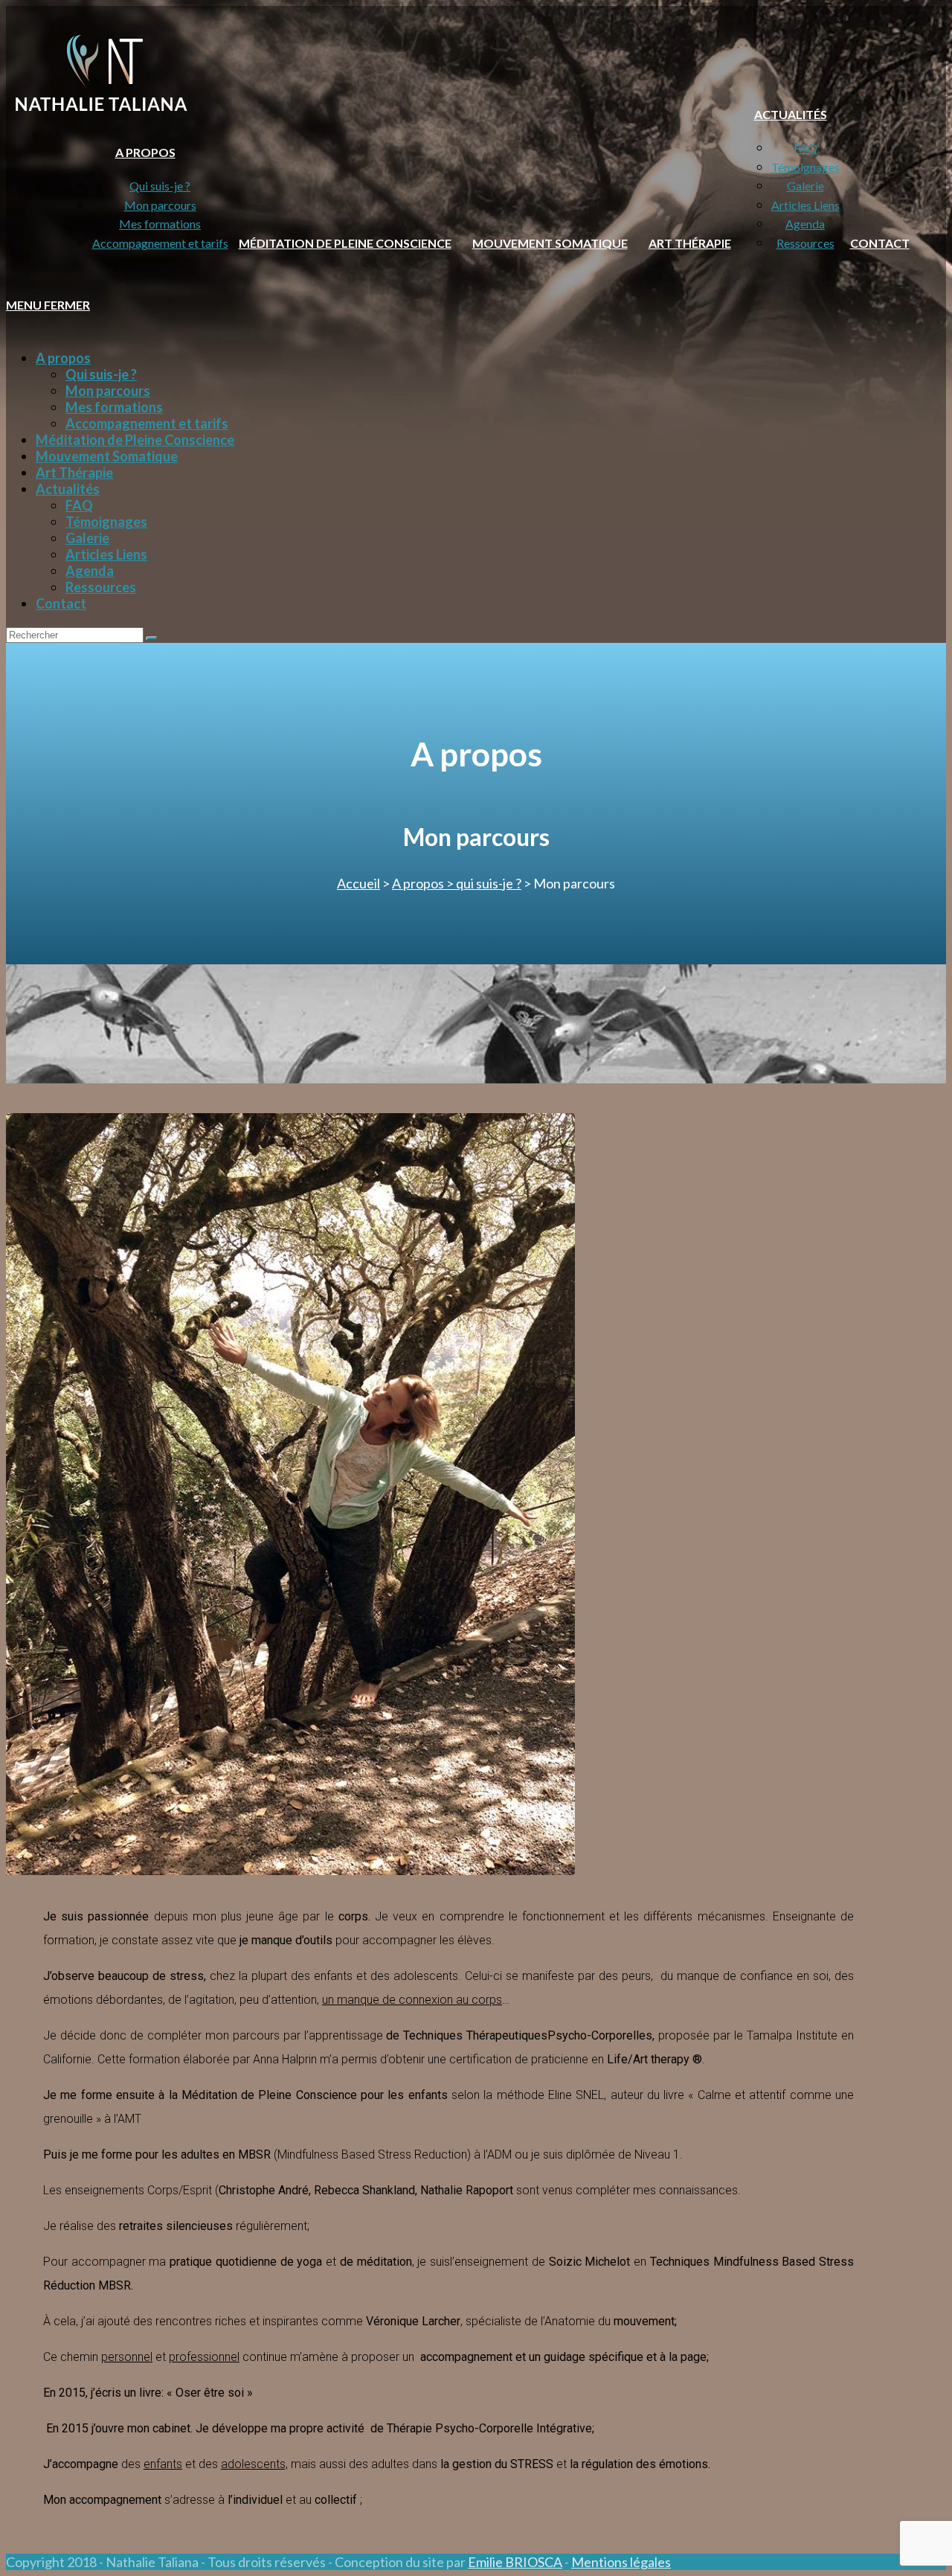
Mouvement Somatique (107, 456)
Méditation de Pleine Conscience (135, 440)
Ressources (101, 587)
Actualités (68, 489)
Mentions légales (621, 2562)
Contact (61, 603)
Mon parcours (108, 391)
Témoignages (106, 522)
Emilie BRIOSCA (515, 2562)
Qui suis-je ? (101, 374)
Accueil (358, 883)
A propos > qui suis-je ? (457, 883)
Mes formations (114, 407)
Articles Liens (106, 554)
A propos (63, 358)
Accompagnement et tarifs (147, 423)
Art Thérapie (74, 472)
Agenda (90, 571)
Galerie (87, 538)
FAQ (79, 505)
